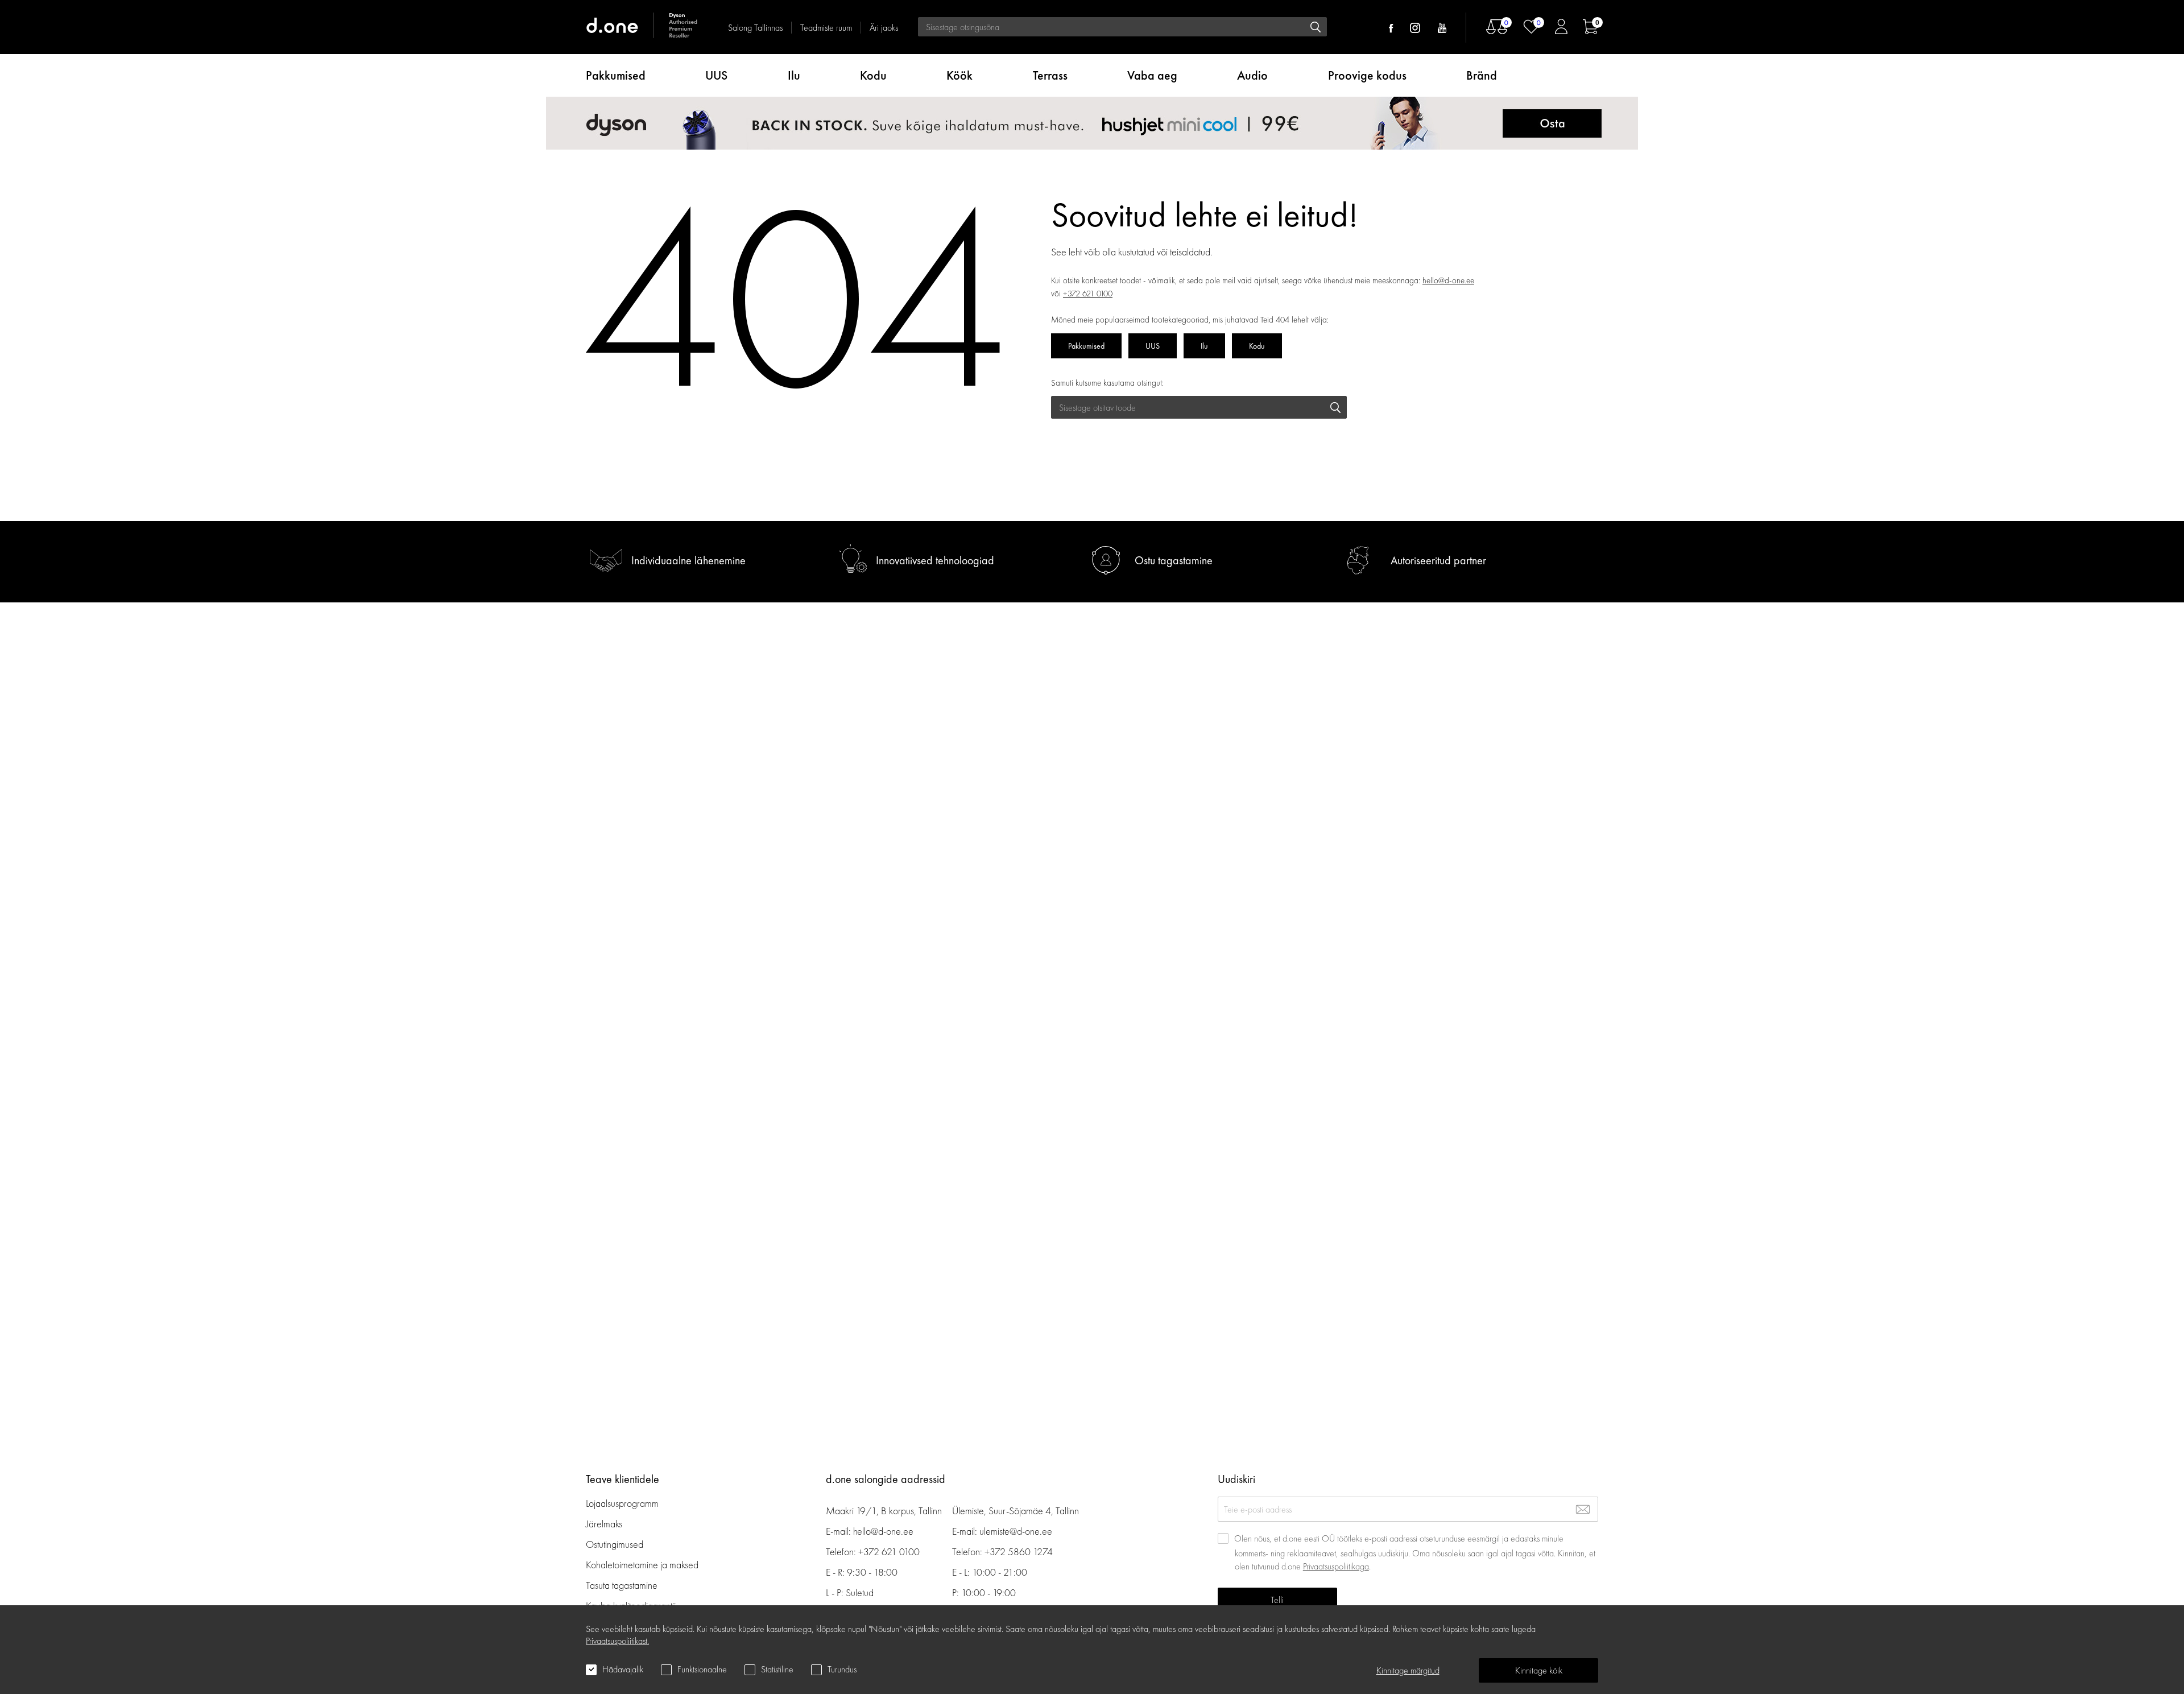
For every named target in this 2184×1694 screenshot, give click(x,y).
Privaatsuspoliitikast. (617, 1641)
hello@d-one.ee (1448, 280)
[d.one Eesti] (643, 27)
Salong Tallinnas (755, 28)
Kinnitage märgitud (1408, 1670)
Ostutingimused (615, 1544)
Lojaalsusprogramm (622, 1503)
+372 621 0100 (1088, 294)
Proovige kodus (1367, 75)
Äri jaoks (884, 28)
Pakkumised (616, 75)
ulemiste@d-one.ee (1016, 1531)
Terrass (1050, 75)
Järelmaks (604, 1524)
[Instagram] (1415, 28)
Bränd (1482, 75)
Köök (959, 75)
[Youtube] (1442, 28)
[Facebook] (1391, 28)
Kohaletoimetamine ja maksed (642, 1565)
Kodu (873, 75)
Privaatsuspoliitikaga (1336, 1566)
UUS (716, 75)
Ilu (794, 75)
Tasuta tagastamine (622, 1585)
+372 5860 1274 (1019, 1552)
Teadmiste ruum (826, 28)
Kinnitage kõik (1539, 1670)
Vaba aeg (1152, 75)
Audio (1252, 75)
